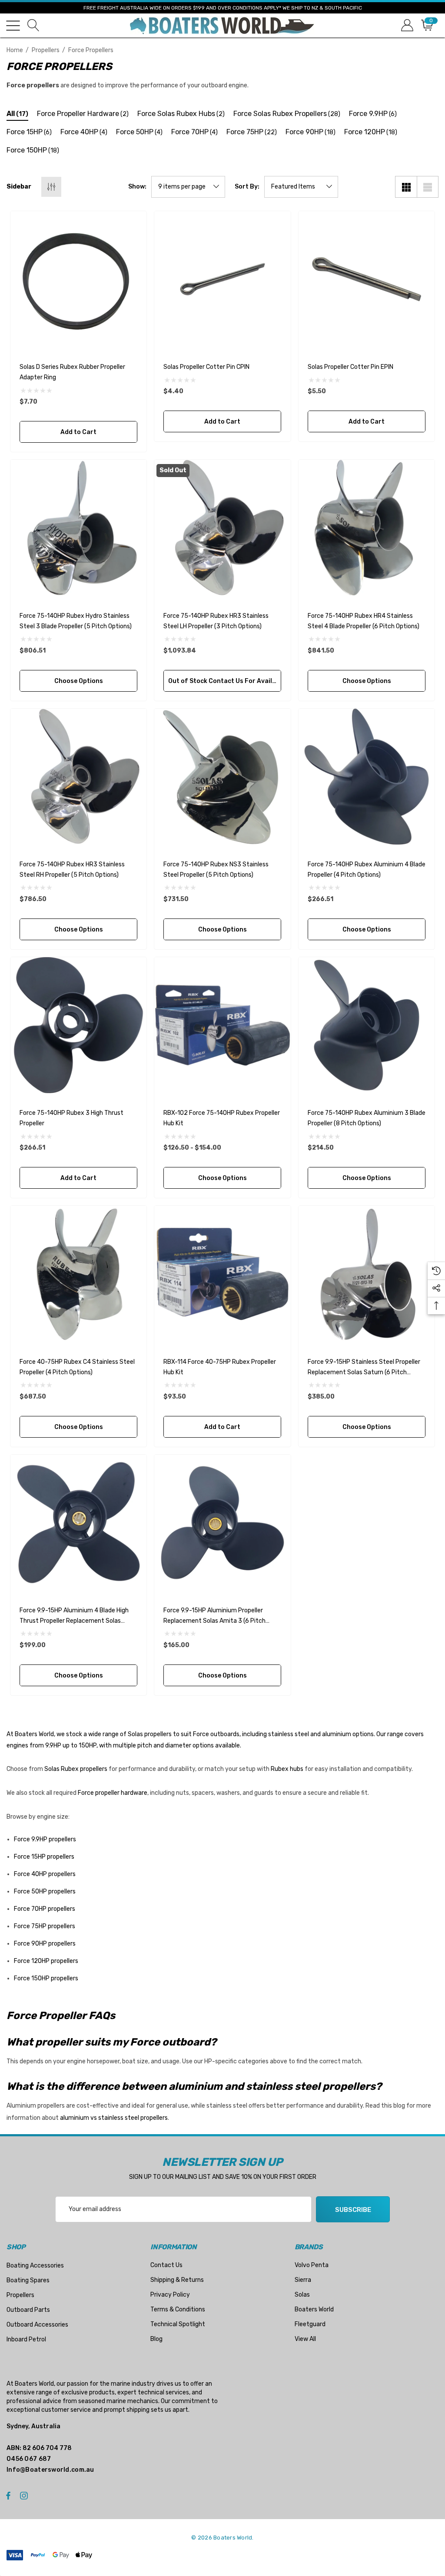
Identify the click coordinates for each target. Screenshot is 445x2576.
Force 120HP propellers (46, 1961)
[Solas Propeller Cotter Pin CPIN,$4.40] (222, 279)
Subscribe (353, 2210)
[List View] (428, 187)
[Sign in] (407, 25)
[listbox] (301, 187)
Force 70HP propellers (45, 1909)
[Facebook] (8, 2495)
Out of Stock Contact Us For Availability (225, 681)
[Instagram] (25, 2495)
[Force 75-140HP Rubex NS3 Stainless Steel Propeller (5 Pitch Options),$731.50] (222, 777)
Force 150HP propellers (46, 1978)
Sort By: (247, 187)
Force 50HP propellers (45, 1891)
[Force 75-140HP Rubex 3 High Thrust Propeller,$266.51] (78, 1025)
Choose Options (79, 681)
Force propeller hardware (113, 1793)
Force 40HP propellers (45, 1874)
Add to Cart (78, 432)
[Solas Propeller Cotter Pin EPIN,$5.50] (367, 279)
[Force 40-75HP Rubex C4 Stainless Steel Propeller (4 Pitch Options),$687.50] (78, 1274)
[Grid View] (406, 187)
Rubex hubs (287, 1769)
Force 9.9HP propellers (45, 1839)
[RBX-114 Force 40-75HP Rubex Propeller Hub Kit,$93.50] (222, 1274)
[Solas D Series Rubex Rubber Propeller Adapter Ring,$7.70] (78, 279)
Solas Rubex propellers (76, 1769)
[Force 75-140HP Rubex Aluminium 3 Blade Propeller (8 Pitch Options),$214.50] (367, 1025)
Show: (137, 187)
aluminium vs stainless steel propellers (114, 2118)
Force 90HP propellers (45, 1944)
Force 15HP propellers (44, 1857)
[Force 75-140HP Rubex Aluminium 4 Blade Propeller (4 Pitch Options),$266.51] (367, 777)
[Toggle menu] (13, 26)
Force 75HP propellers (45, 1926)
